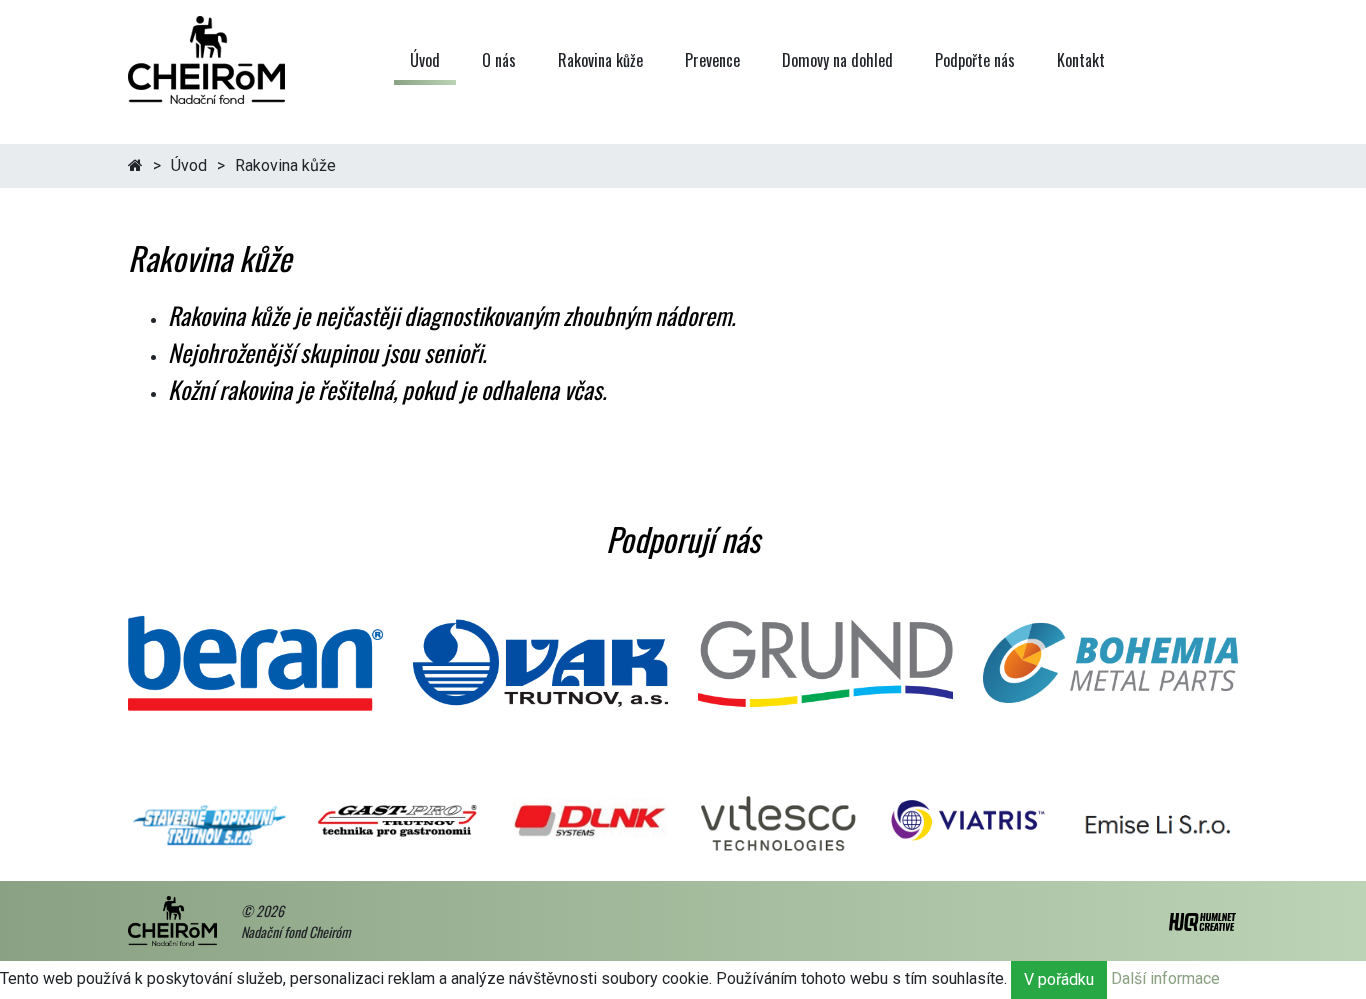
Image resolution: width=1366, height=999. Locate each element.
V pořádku (1059, 979)
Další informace (1165, 979)
